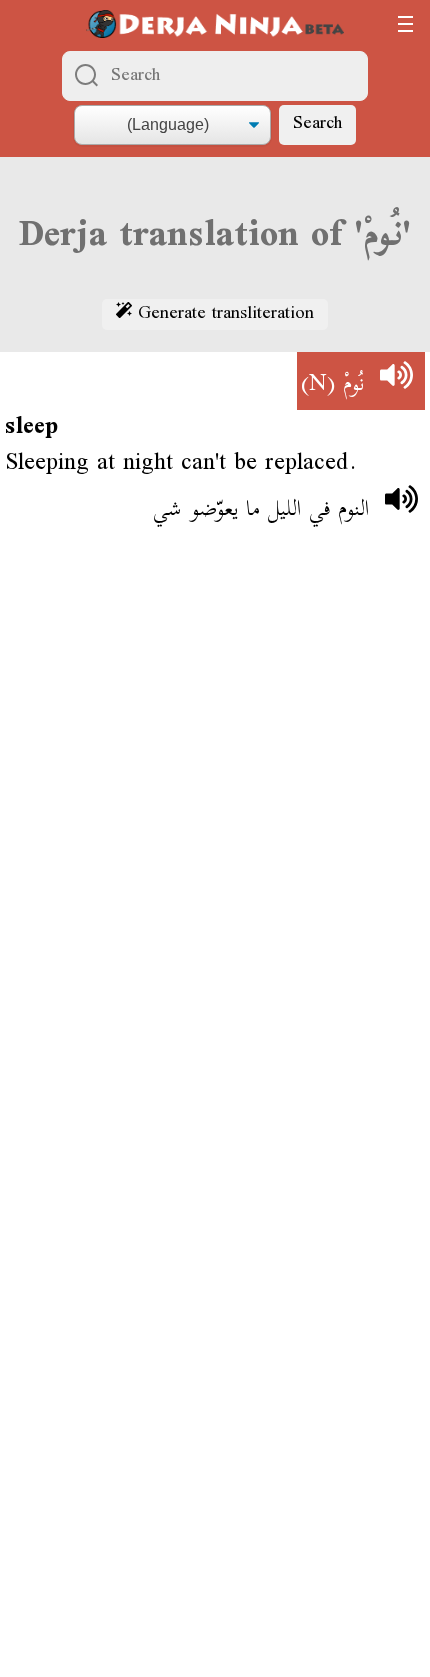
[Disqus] (215, 838)
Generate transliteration (223, 315)
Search (317, 124)
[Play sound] (396, 381)
